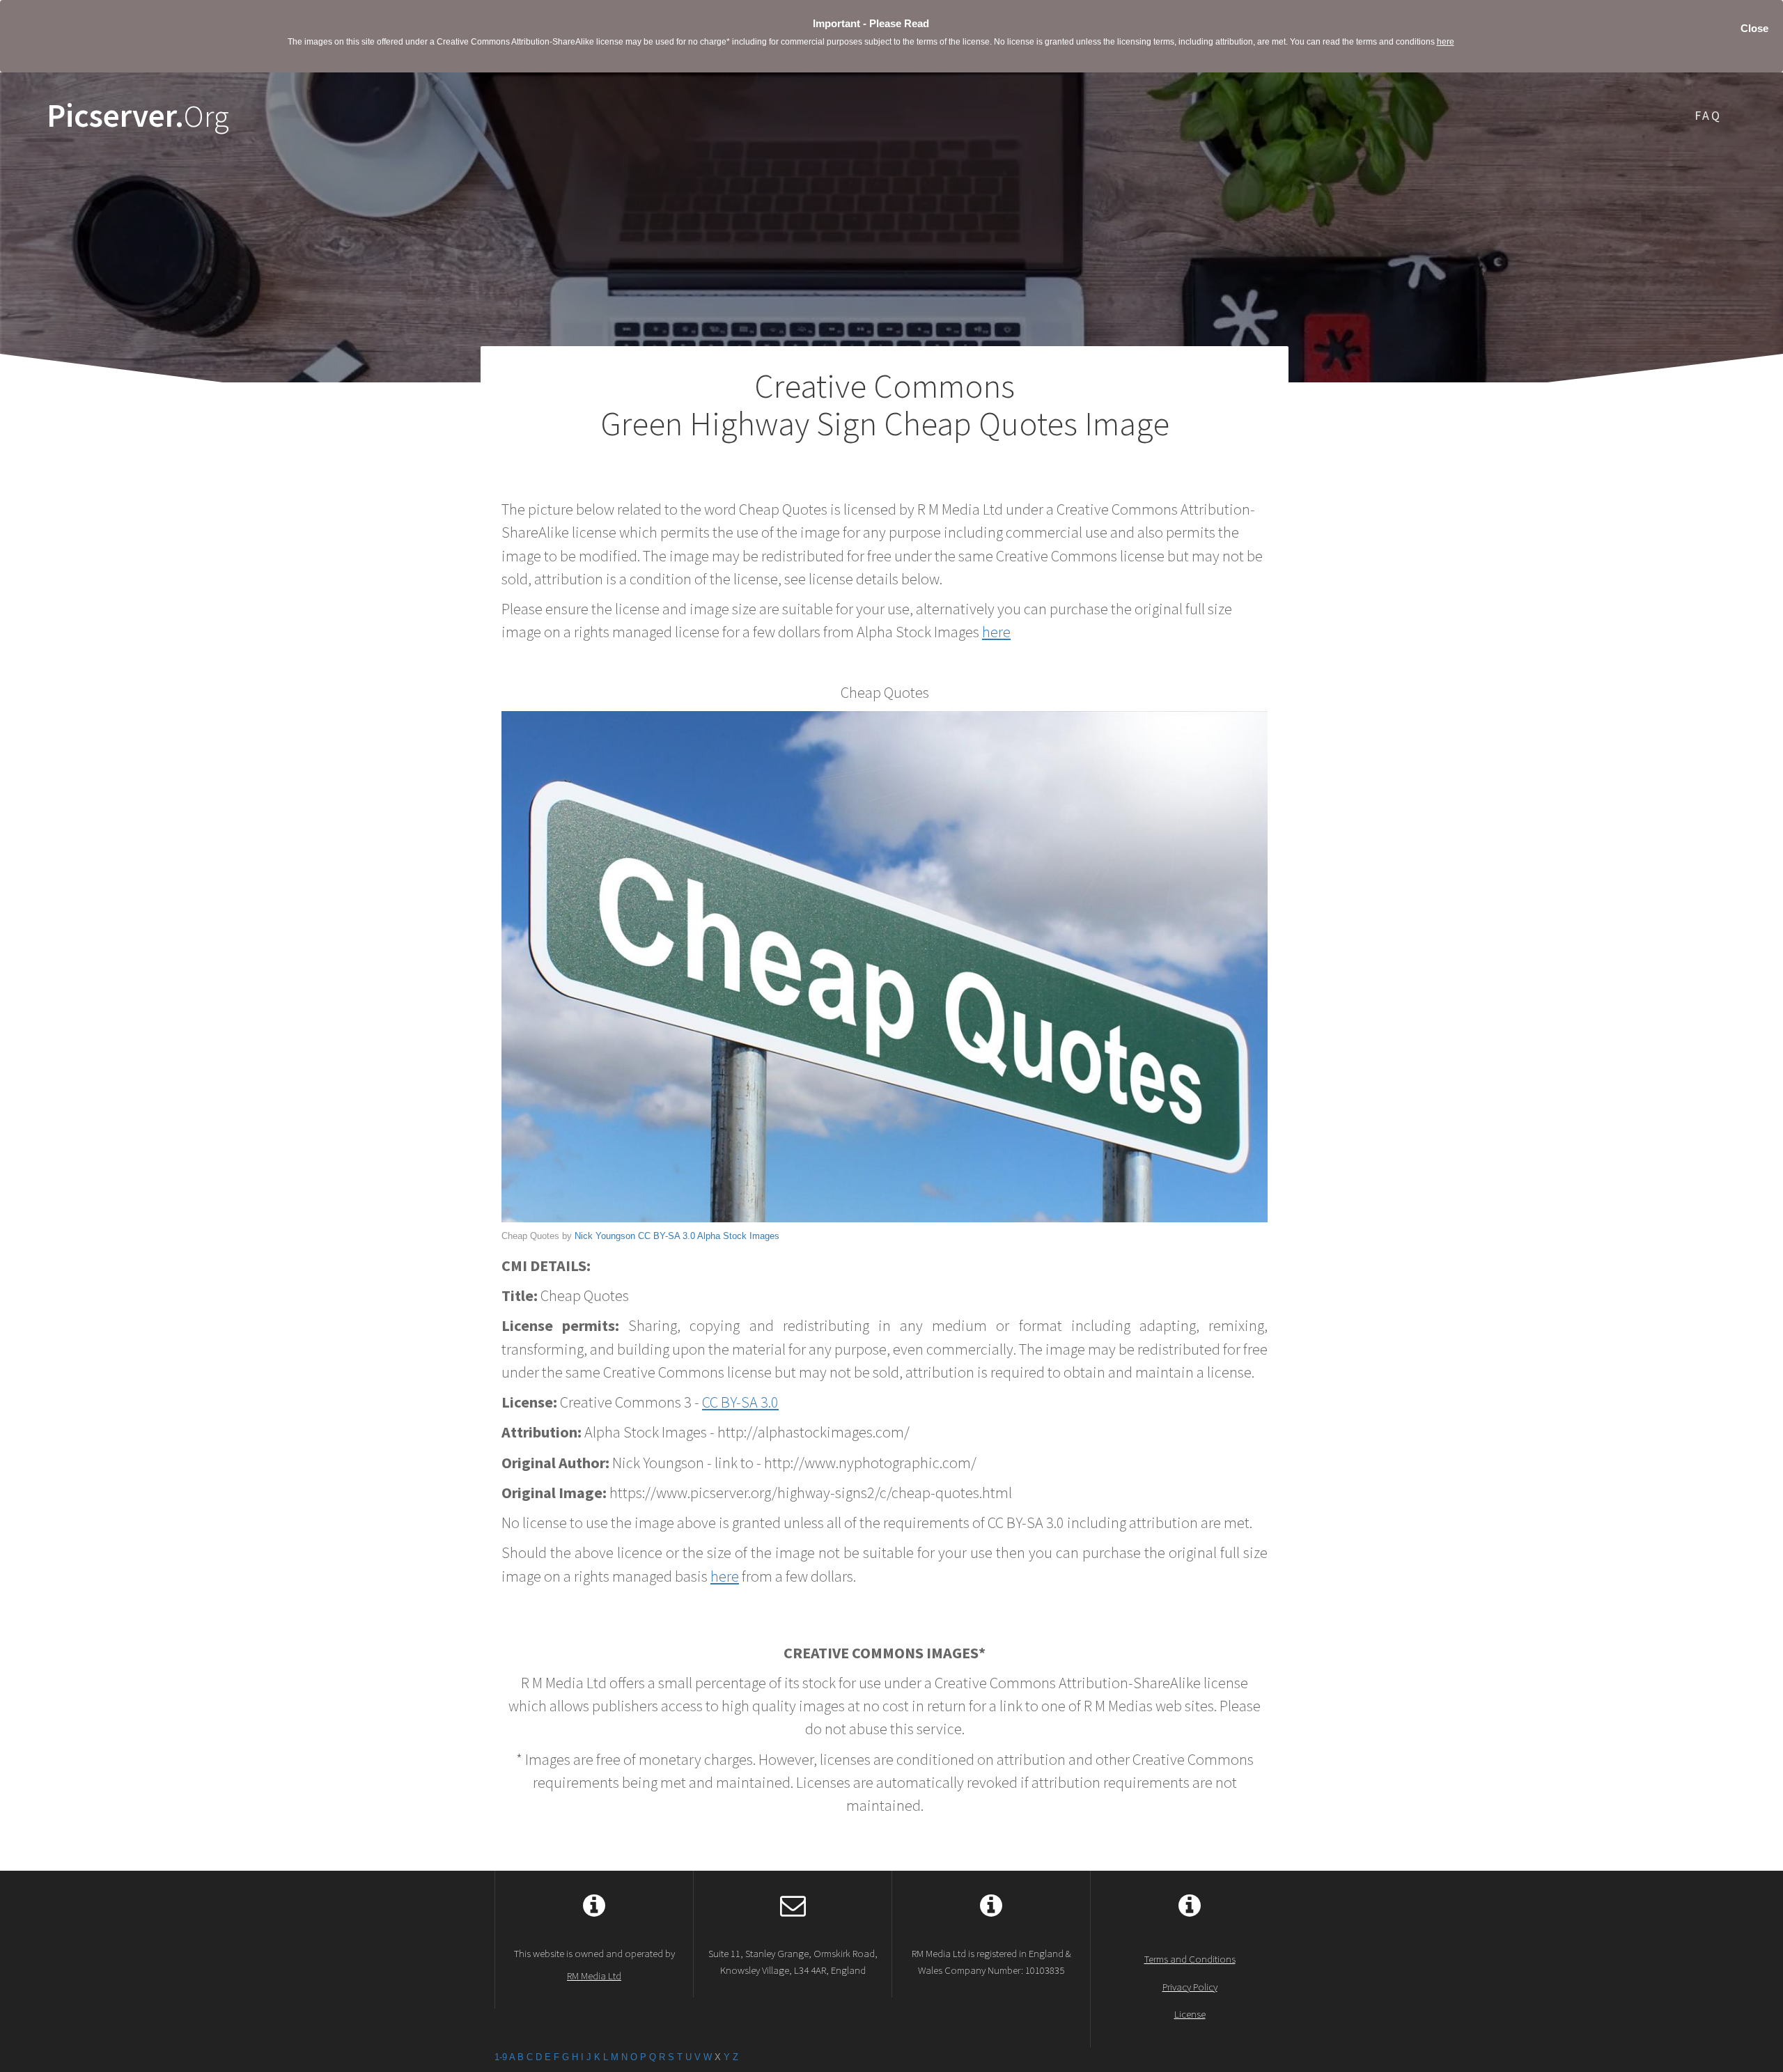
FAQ (1708, 115)
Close (1754, 28)
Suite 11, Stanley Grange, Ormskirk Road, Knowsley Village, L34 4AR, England (793, 1961)
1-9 (501, 2057)
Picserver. (138, 116)
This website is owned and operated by (594, 1964)
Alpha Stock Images (738, 1236)
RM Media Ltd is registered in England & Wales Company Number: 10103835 (991, 1961)
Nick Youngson (605, 1236)
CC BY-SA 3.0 (667, 1236)
